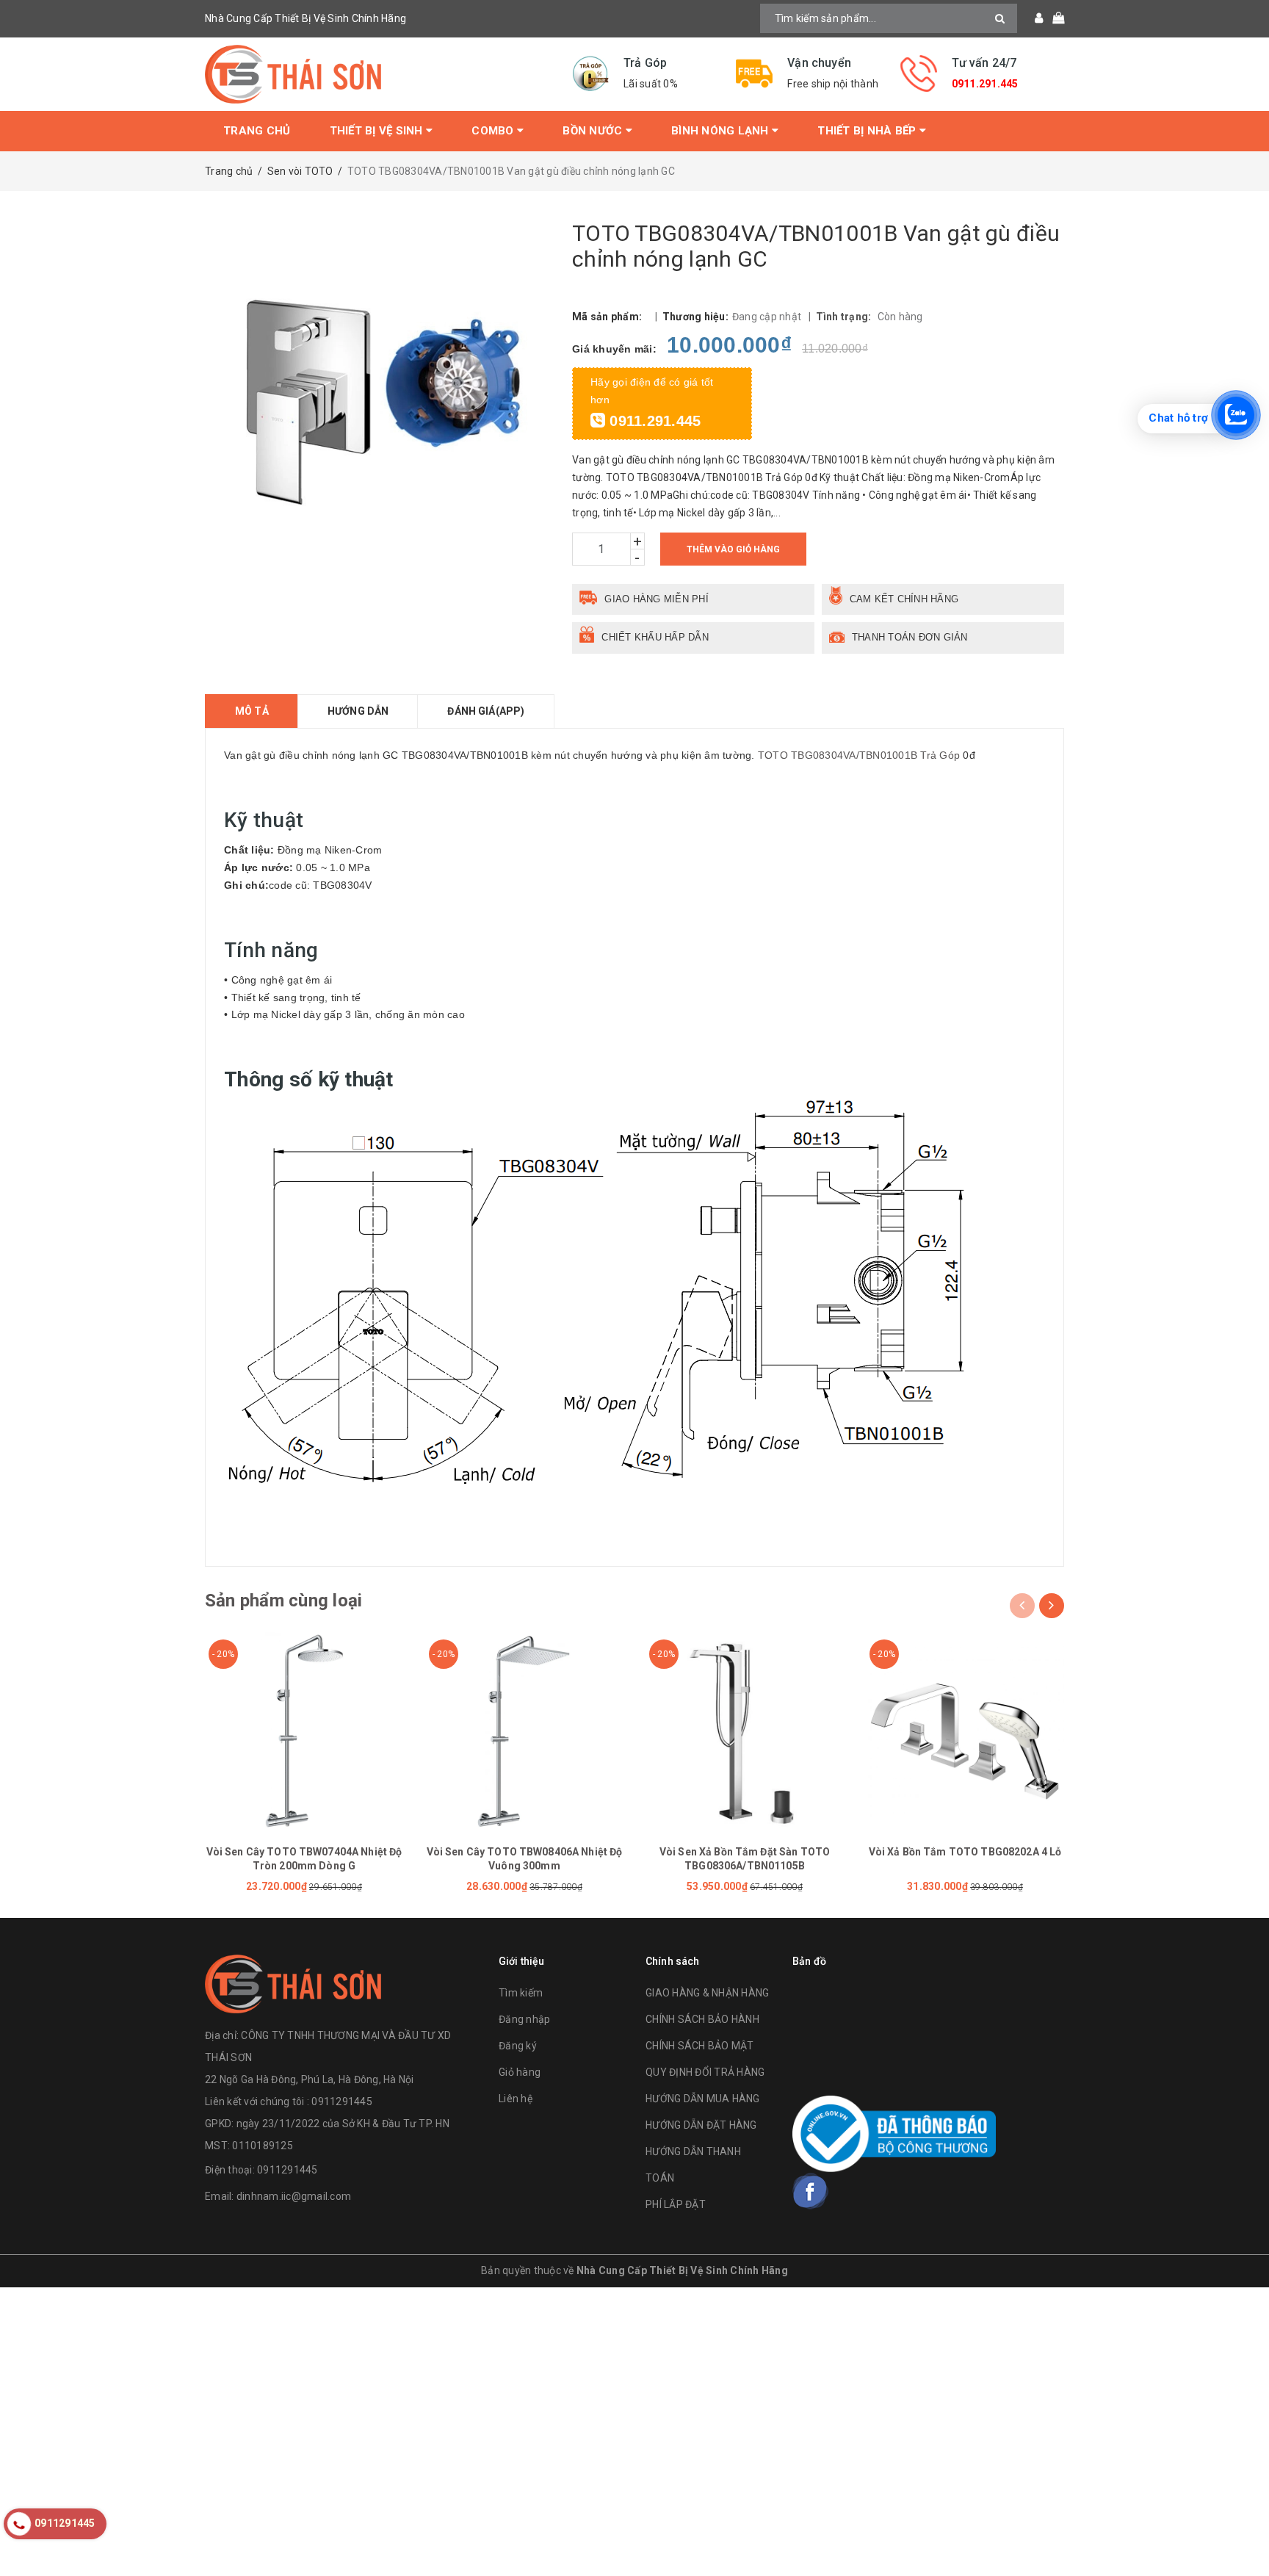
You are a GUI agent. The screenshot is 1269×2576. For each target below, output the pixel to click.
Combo (494, 131)
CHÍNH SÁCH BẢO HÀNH (702, 2019)
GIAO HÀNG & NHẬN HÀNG (707, 1993)
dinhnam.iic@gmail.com (294, 2196)
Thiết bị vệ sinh (378, 131)
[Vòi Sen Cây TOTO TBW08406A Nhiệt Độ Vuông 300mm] (524, 1731)
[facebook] (811, 2191)
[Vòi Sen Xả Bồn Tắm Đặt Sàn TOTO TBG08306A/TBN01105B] (745, 1731)
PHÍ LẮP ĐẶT (676, 2204)
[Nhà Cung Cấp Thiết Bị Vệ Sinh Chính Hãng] (377, 74)
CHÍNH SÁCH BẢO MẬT (700, 2046)
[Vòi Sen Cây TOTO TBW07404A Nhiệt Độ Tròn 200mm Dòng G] (304, 1731)
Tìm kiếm (521, 1993)
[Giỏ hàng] (1053, 18)
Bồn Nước (594, 131)
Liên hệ (516, 2099)
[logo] (293, 1981)
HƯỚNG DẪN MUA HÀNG (703, 2099)
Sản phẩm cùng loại (283, 1601)
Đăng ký (518, 2046)
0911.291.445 (985, 84)
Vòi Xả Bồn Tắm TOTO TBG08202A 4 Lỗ (965, 1852)
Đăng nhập (524, 2019)
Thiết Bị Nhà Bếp (868, 131)
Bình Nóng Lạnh (722, 131)
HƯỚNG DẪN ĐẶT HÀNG (701, 2125)
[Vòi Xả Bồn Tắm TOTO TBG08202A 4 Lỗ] (965, 1731)
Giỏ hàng (520, 2072)
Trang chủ (257, 131)
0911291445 (288, 2170)
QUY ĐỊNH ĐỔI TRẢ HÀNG (705, 2072)
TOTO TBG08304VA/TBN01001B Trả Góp (859, 755)
